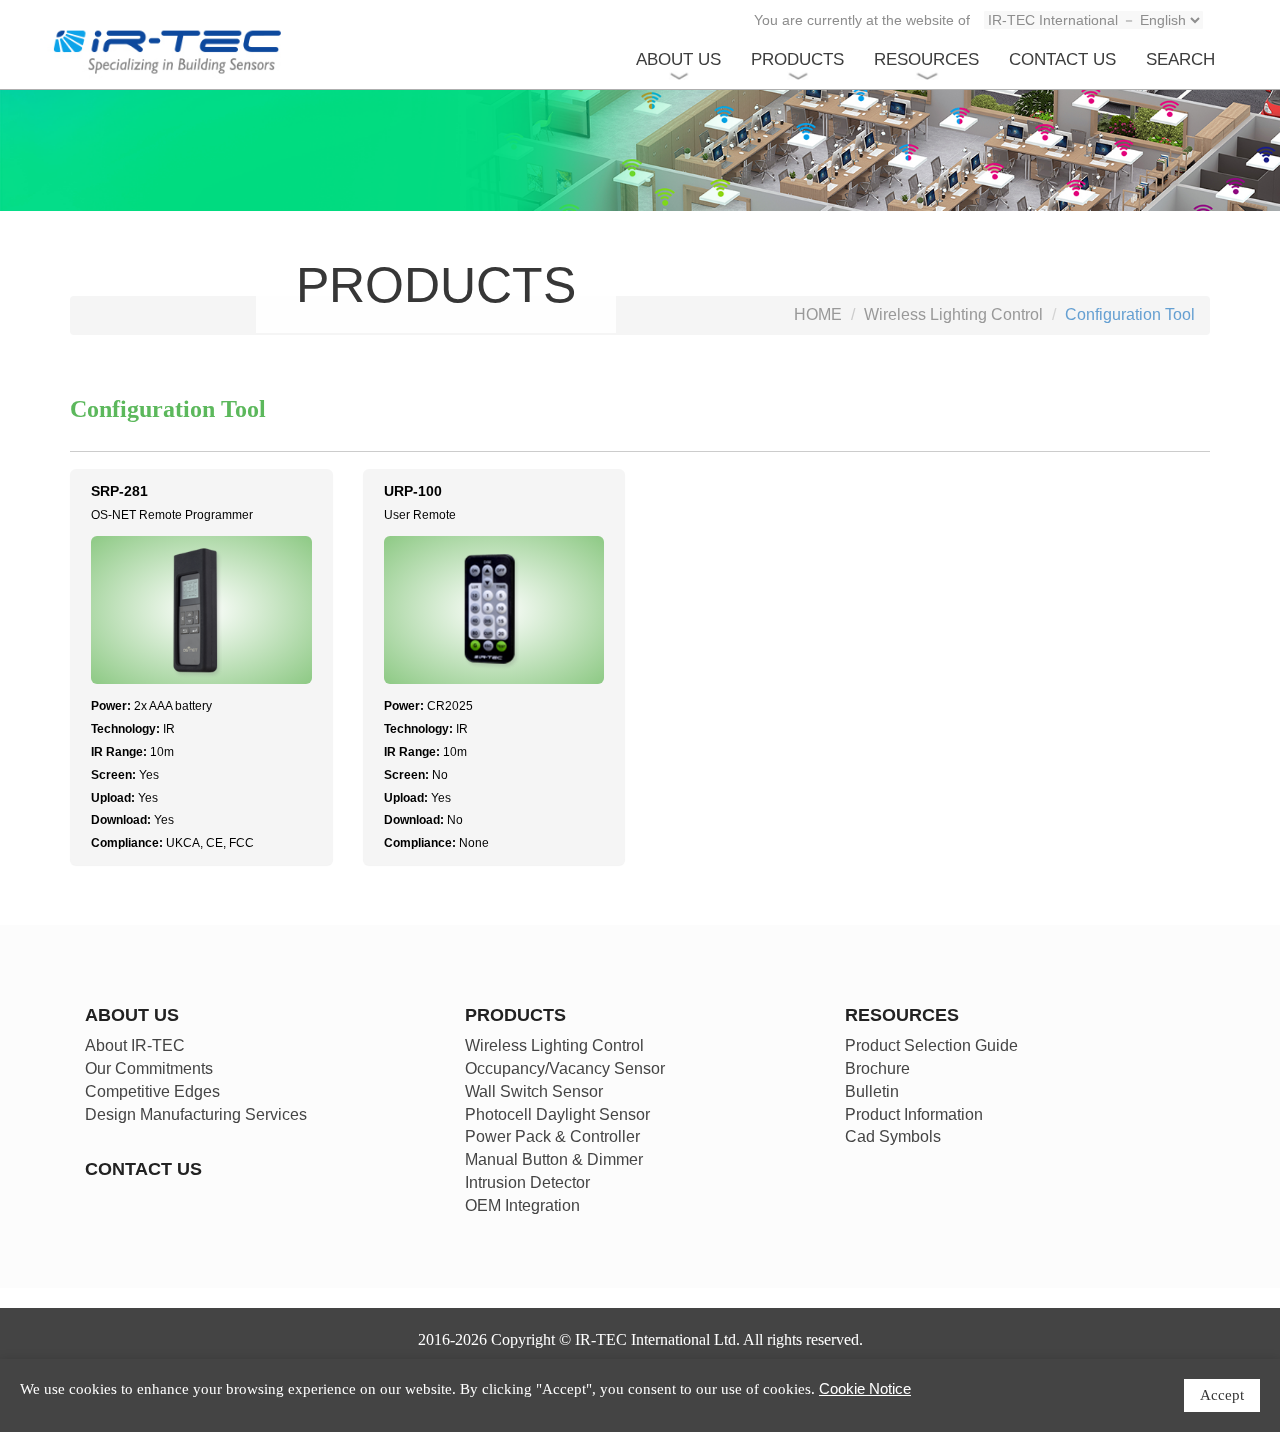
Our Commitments (149, 1068)
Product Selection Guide (931, 1045)
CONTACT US (1062, 59)
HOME (818, 314)
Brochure (877, 1068)
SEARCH (1180, 59)
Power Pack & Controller (552, 1136)
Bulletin (872, 1091)
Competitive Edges (152, 1091)
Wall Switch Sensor (534, 1091)
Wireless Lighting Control (953, 314)
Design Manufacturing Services (196, 1114)
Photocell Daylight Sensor (557, 1114)
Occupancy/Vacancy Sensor (565, 1068)
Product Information (914, 1114)
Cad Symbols (893, 1136)
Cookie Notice (865, 1388)
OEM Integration (522, 1205)
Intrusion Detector (527, 1182)
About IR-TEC (135, 1045)
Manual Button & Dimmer (554, 1159)
